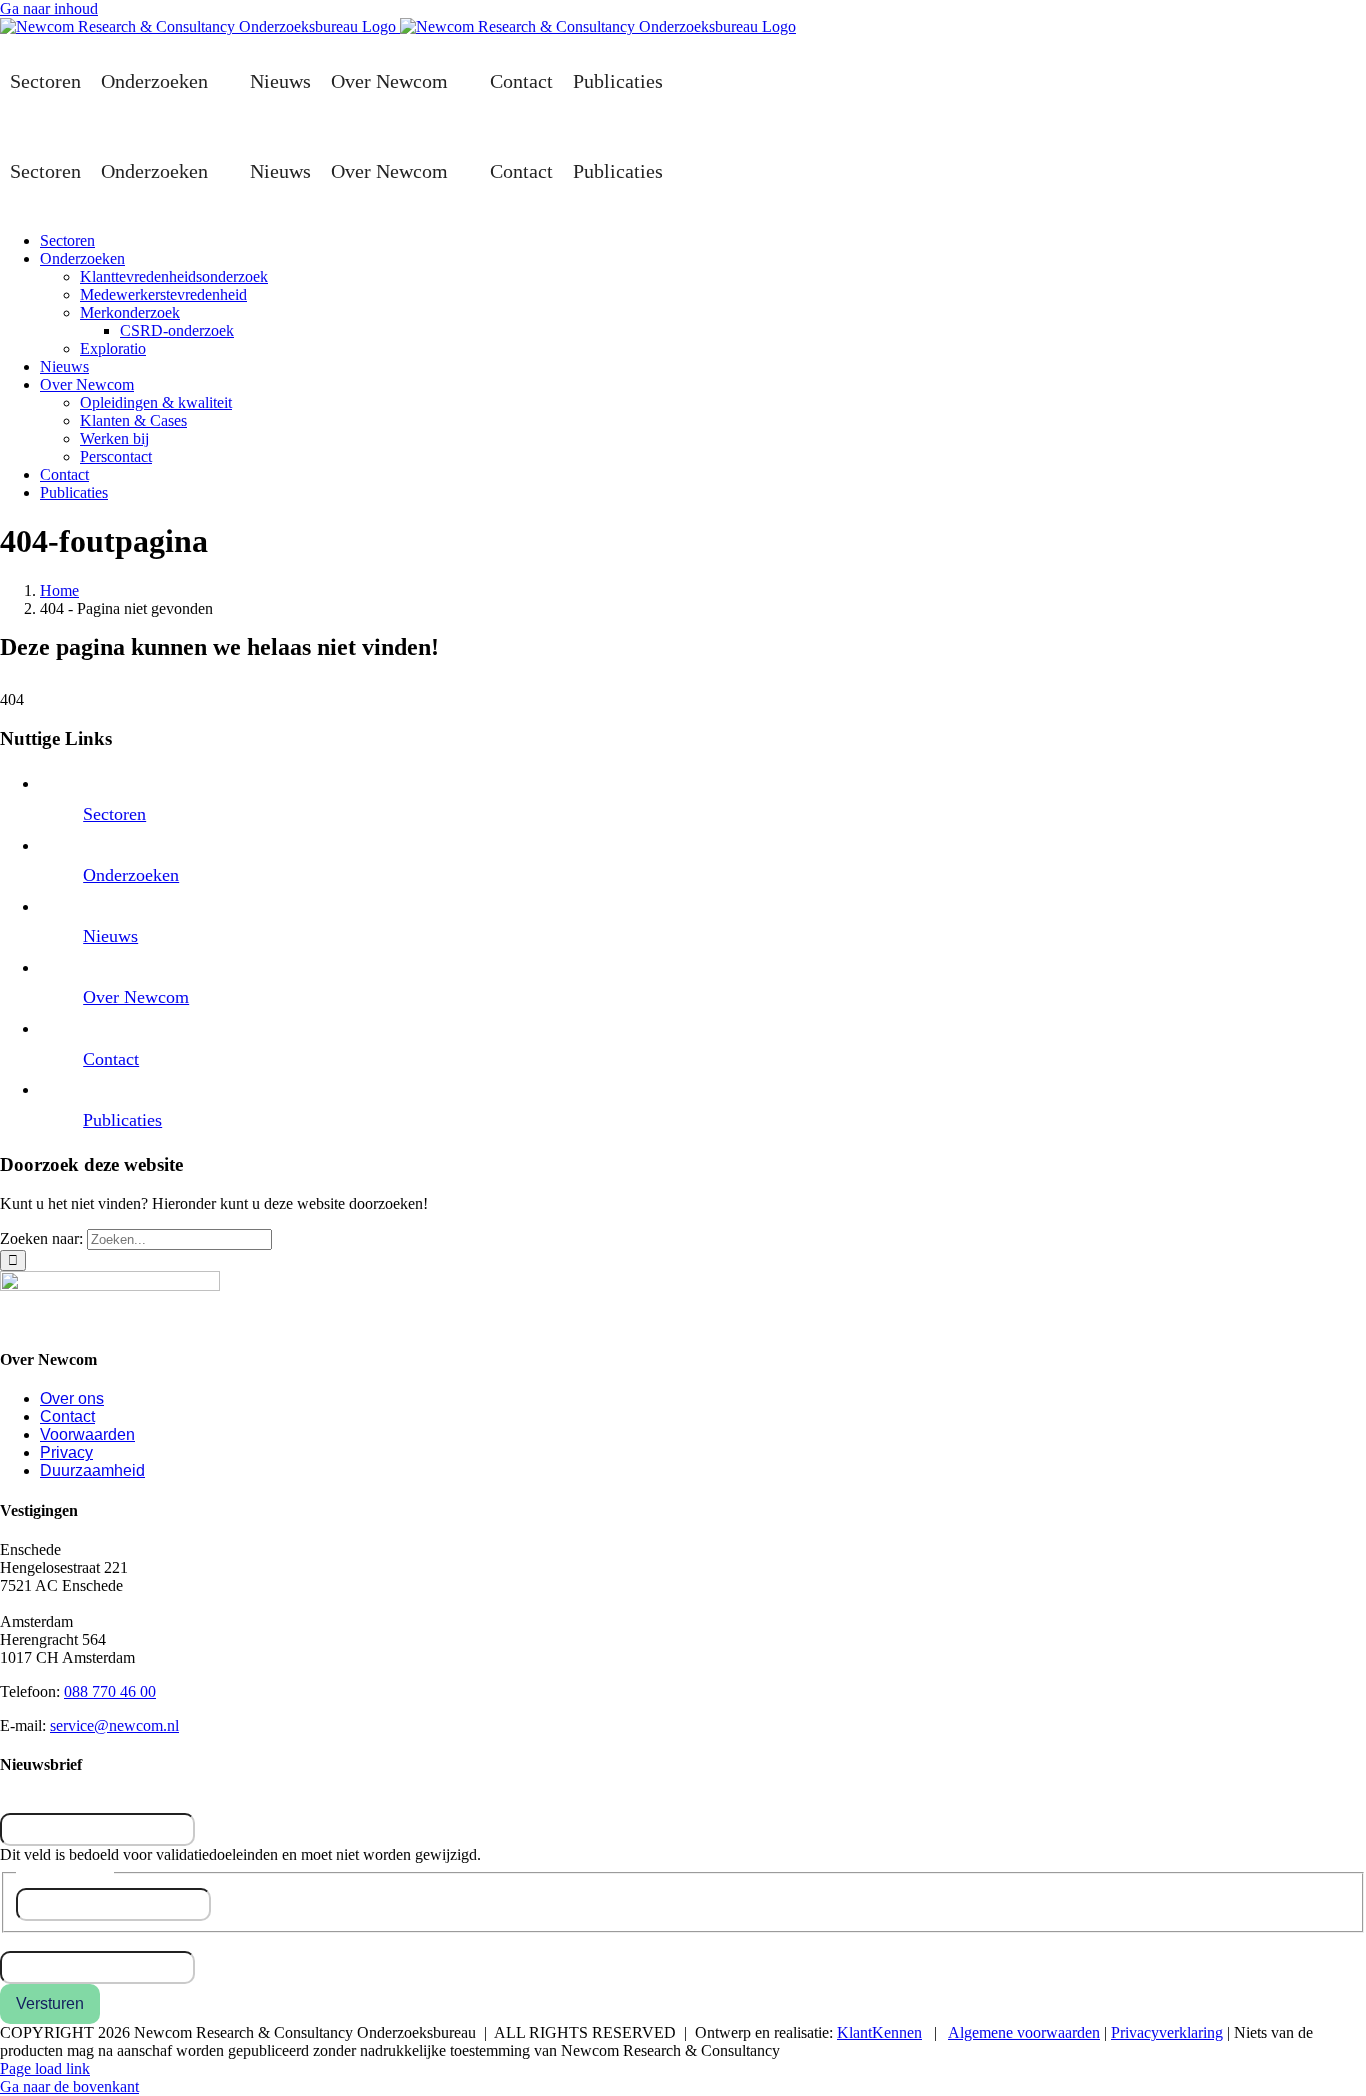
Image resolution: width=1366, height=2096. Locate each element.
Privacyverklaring (1167, 2032)
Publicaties (618, 81)
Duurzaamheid (92, 1470)
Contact (521, 81)
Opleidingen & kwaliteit (156, 402)
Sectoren (45, 81)
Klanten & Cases (133, 420)
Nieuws (280, 81)
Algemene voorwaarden (1024, 2032)
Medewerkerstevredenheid (163, 294)
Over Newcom (389, 81)
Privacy (66, 1452)
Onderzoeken (154, 81)
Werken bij (114, 438)
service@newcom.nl (114, 1725)
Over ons (72, 1398)
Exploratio (113, 348)
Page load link (45, 2068)
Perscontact (116, 456)
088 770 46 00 (110, 1691)
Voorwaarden (87, 1434)
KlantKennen (879, 2032)
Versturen (50, 2003)
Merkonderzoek (130, 312)
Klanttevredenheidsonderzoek (174, 276)
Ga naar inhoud (49, 8)
